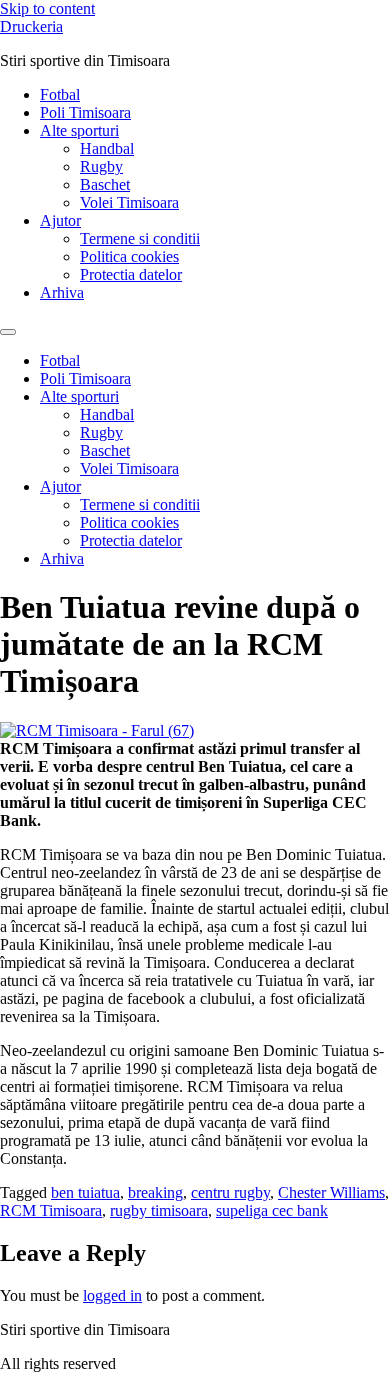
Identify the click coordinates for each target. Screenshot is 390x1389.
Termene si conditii (140, 238)
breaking (155, 1192)
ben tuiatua (85, 1192)
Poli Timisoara (85, 112)
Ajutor (60, 220)
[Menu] (8, 332)
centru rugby (230, 1192)
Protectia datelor (131, 274)
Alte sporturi (79, 130)
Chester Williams (331, 1192)
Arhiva (62, 292)
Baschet (105, 184)
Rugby (101, 166)
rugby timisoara (159, 1210)
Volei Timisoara (129, 202)
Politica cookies (129, 256)
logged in (112, 1295)
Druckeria (31, 26)
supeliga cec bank (272, 1210)
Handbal (107, 148)
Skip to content (47, 8)
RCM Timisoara (51, 1210)
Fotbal (60, 94)
